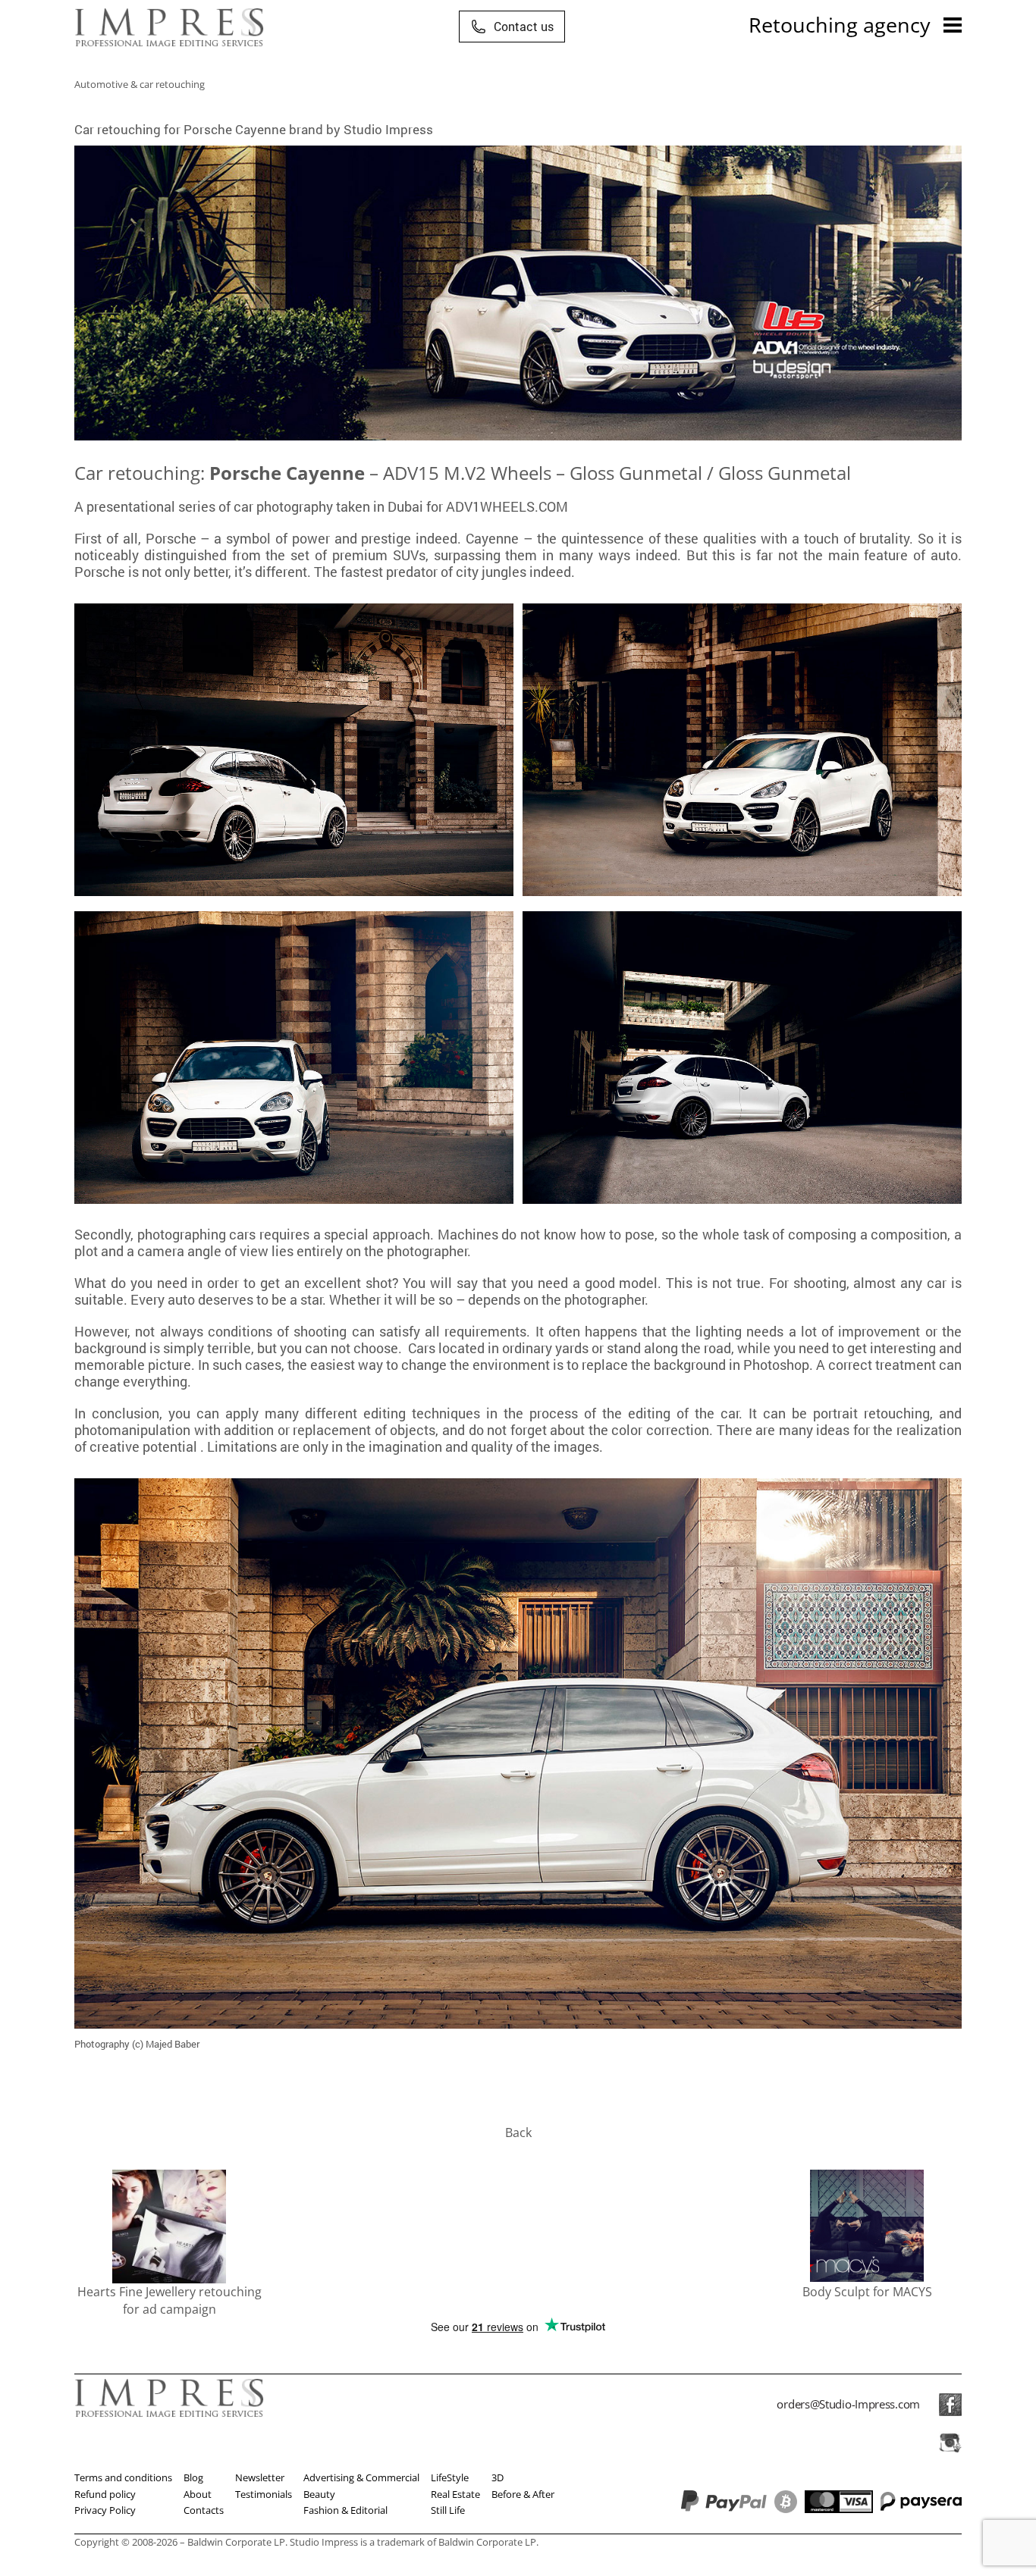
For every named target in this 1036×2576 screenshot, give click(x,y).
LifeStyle (450, 2477)
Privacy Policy (105, 2510)
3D (498, 2477)
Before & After (523, 2494)
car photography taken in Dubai (328, 506)
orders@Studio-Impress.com (848, 2404)
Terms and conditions (123, 2477)
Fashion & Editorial (345, 2510)
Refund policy (105, 2494)
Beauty (319, 2494)
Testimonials (264, 2494)
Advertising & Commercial (361, 2477)
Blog (193, 2477)
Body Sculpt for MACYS (867, 2292)
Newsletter (260, 2477)
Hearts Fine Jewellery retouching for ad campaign (170, 2300)
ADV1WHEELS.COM (507, 506)
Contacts (204, 2510)
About (198, 2494)
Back (518, 2133)
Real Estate (455, 2494)
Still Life (448, 2510)
